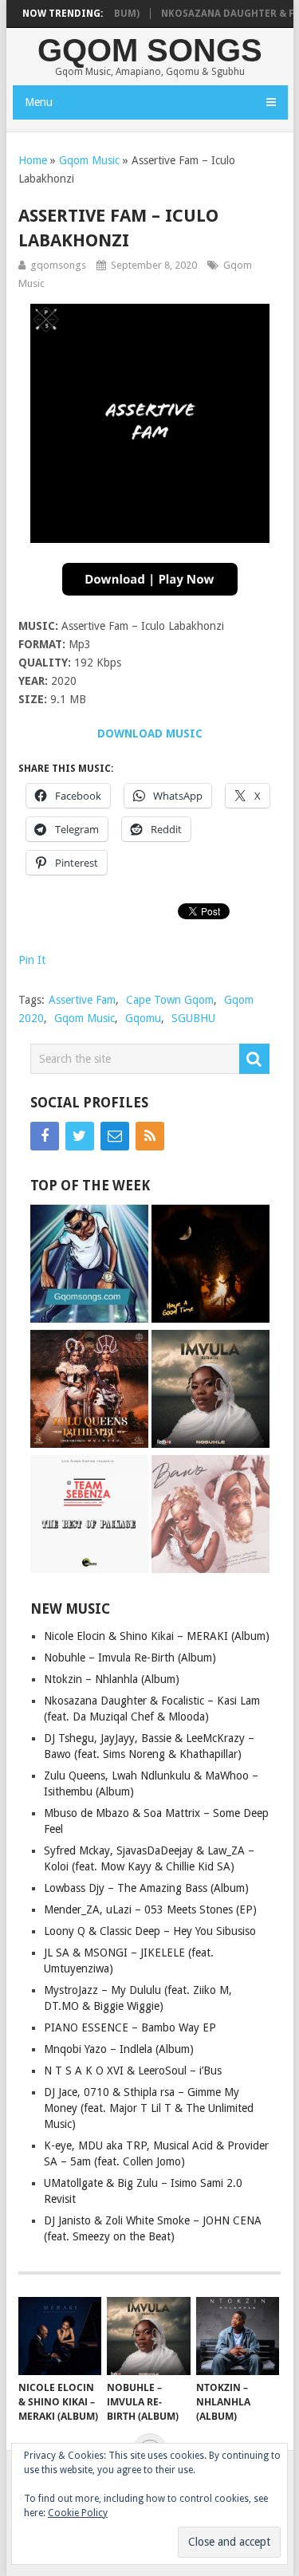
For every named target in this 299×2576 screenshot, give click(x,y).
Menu (39, 102)
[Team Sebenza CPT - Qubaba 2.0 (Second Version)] (89, 1516)
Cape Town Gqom (170, 1000)
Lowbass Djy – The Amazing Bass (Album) (146, 1888)
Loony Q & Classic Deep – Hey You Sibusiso (150, 1931)
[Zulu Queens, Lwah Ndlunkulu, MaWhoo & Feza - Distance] (89, 1391)
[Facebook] (45, 1136)
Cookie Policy (78, 2513)
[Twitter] (80, 1136)
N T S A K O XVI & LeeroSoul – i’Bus (133, 2071)
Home (33, 160)
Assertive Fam (82, 1000)
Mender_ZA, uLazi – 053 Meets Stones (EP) (150, 1909)
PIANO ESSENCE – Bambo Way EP (130, 2027)
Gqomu (143, 1018)
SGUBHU (193, 1018)
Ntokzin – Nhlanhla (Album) (112, 1679)
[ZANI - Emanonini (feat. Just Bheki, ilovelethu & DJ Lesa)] (210, 1266)
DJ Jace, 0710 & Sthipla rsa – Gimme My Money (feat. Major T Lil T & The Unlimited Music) (149, 2108)
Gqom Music (89, 160)
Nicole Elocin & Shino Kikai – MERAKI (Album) (157, 1636)
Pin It (32, 960)
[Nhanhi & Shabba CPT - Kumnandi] (89, 1266)
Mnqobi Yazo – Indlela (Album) (119, 2049)
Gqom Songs (150, 50)
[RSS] (150, 1136)
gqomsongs (58, 265)
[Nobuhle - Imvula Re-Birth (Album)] (210, 1391)
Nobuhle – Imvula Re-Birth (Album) (130, 1658)
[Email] (115, 1136)
